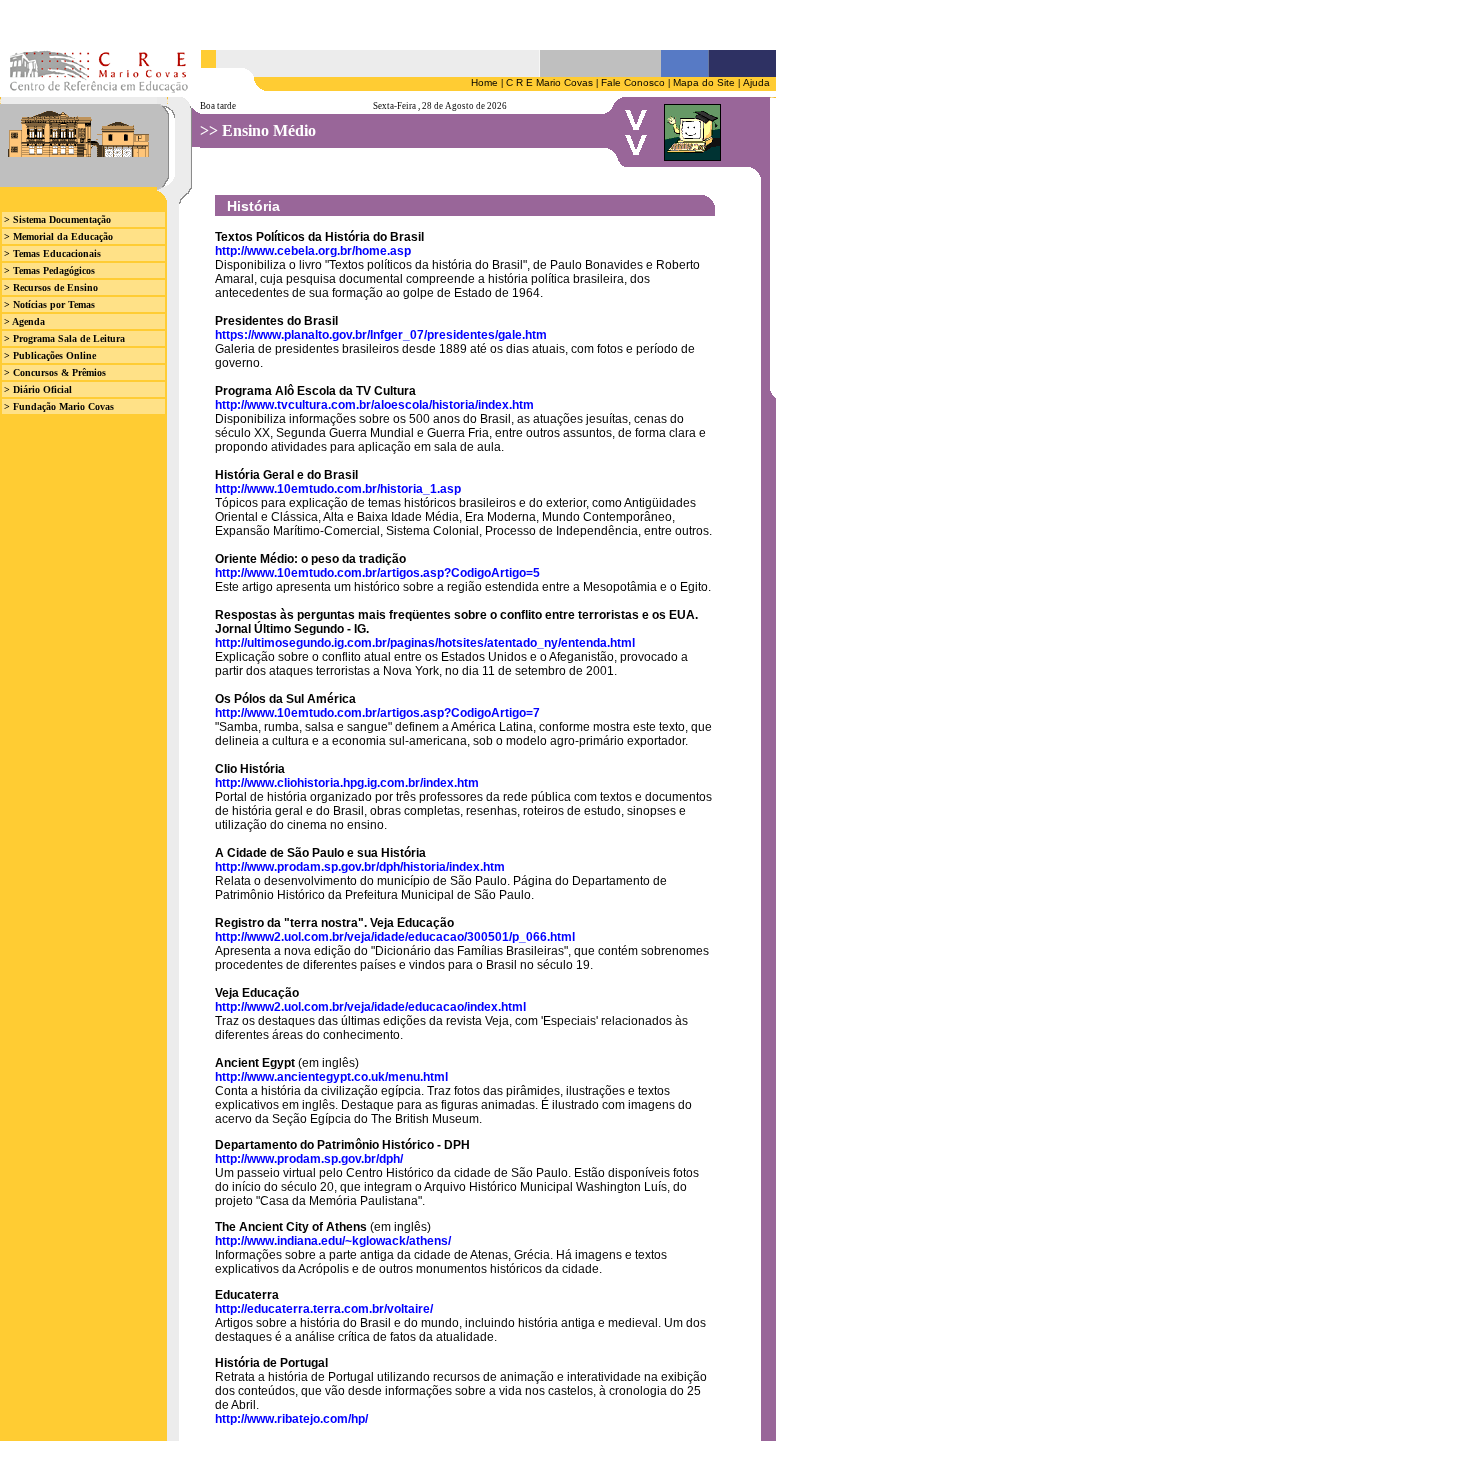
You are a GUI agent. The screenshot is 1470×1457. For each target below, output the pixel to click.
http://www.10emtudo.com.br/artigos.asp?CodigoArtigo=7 (377, 713)
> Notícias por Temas (49, 304)
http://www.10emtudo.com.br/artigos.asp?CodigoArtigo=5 (377, 573)
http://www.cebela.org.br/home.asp (313, 251)
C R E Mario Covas (549, 82)
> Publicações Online (50, 355)
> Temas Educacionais (52, 253)
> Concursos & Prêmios (55, 372)
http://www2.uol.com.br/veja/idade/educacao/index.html (370, 1007)
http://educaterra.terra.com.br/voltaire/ (324, 1309)
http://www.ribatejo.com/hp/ (291, 1419)
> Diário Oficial (38, 389)
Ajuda (756, 82)
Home (484, 82)
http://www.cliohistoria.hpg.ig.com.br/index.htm (347, 783)
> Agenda (24, 321)
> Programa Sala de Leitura (64, 338)
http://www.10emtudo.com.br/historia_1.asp (338, 489)
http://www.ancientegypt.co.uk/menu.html (331, 1077)
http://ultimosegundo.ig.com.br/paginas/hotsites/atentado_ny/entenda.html (425, 643)
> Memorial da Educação (58, 236)
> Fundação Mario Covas (59, 406)
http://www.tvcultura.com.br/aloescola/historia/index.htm (374, 405)
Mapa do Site (704, 82)
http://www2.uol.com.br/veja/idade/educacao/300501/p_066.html (395, 937)
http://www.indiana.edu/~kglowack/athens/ (333, 1241)
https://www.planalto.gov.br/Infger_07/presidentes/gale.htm (381, 335)
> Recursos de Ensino (51, 287)
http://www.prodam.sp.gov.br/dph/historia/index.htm (360, 867)
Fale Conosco (633, 82)
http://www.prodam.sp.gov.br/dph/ (309, 1159)
